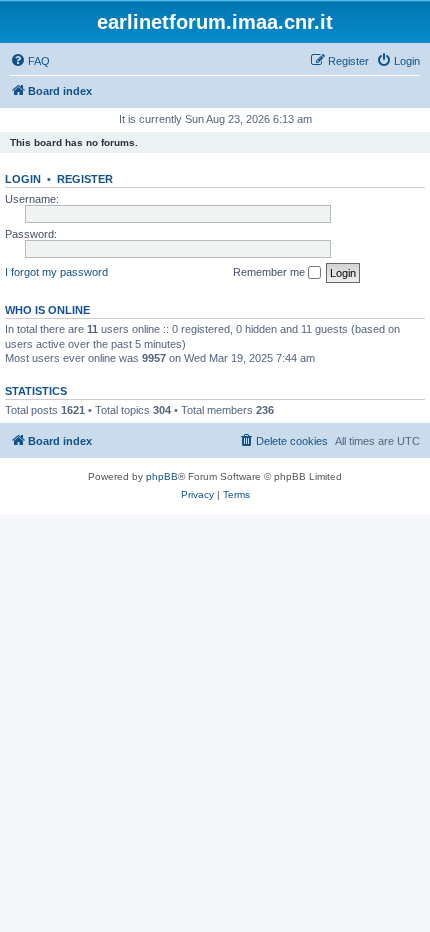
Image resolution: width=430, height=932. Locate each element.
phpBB (162, 476)
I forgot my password (56, 272)
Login (23, 179)
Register (85, 179)
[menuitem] (30, 61)
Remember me (270, 272)
